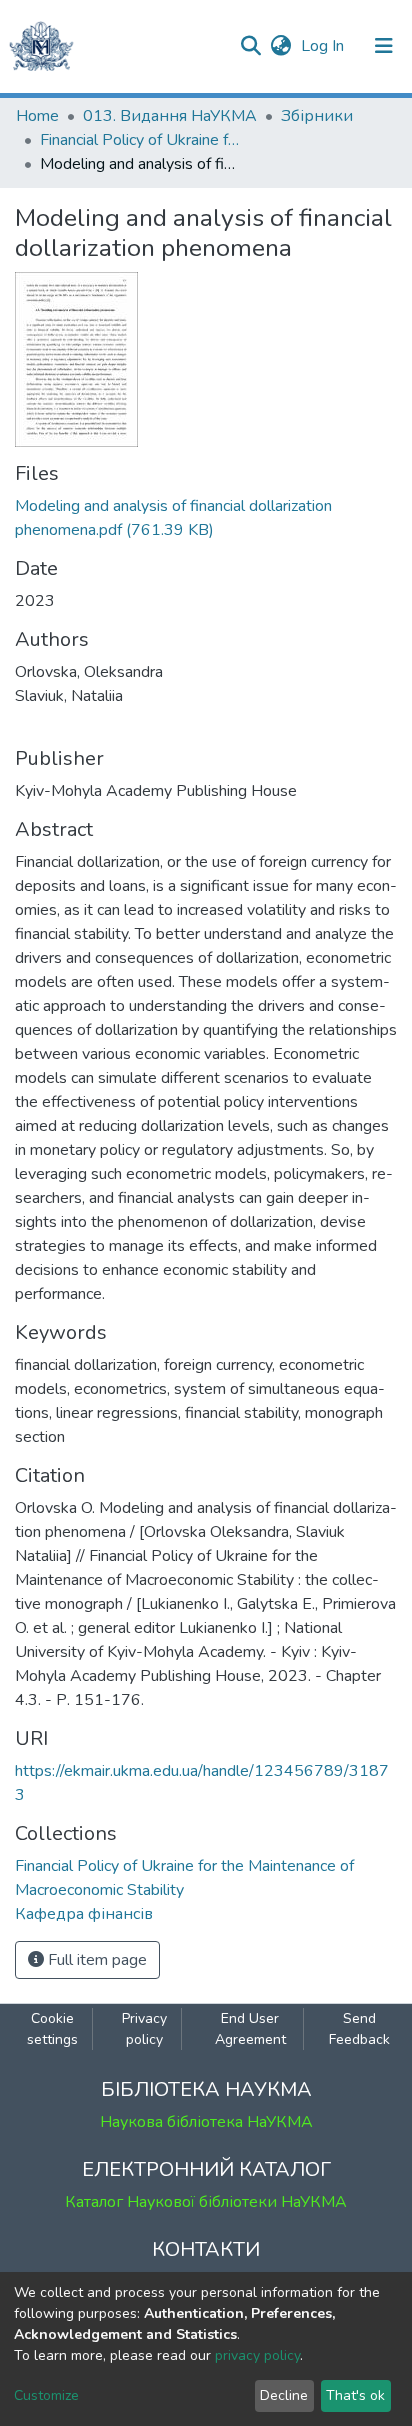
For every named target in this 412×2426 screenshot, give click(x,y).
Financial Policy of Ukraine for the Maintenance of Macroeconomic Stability (140, 140)
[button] (280, 46)
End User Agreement (250, 2029)
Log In (324, 46)
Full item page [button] (95, 1960)
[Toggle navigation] (384, 46)
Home (37, 116)
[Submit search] (250, 46)
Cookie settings (52, 2029)
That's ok (355, 2395)
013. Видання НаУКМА (170, 116)
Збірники (317, 116)
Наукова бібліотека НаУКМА (206, 2122)
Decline (284, 2395)
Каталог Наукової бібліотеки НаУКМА (206, 2202)
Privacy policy (144, 2029)
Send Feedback (359, 2029)
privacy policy (257, 2355)
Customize (46, 2395)
